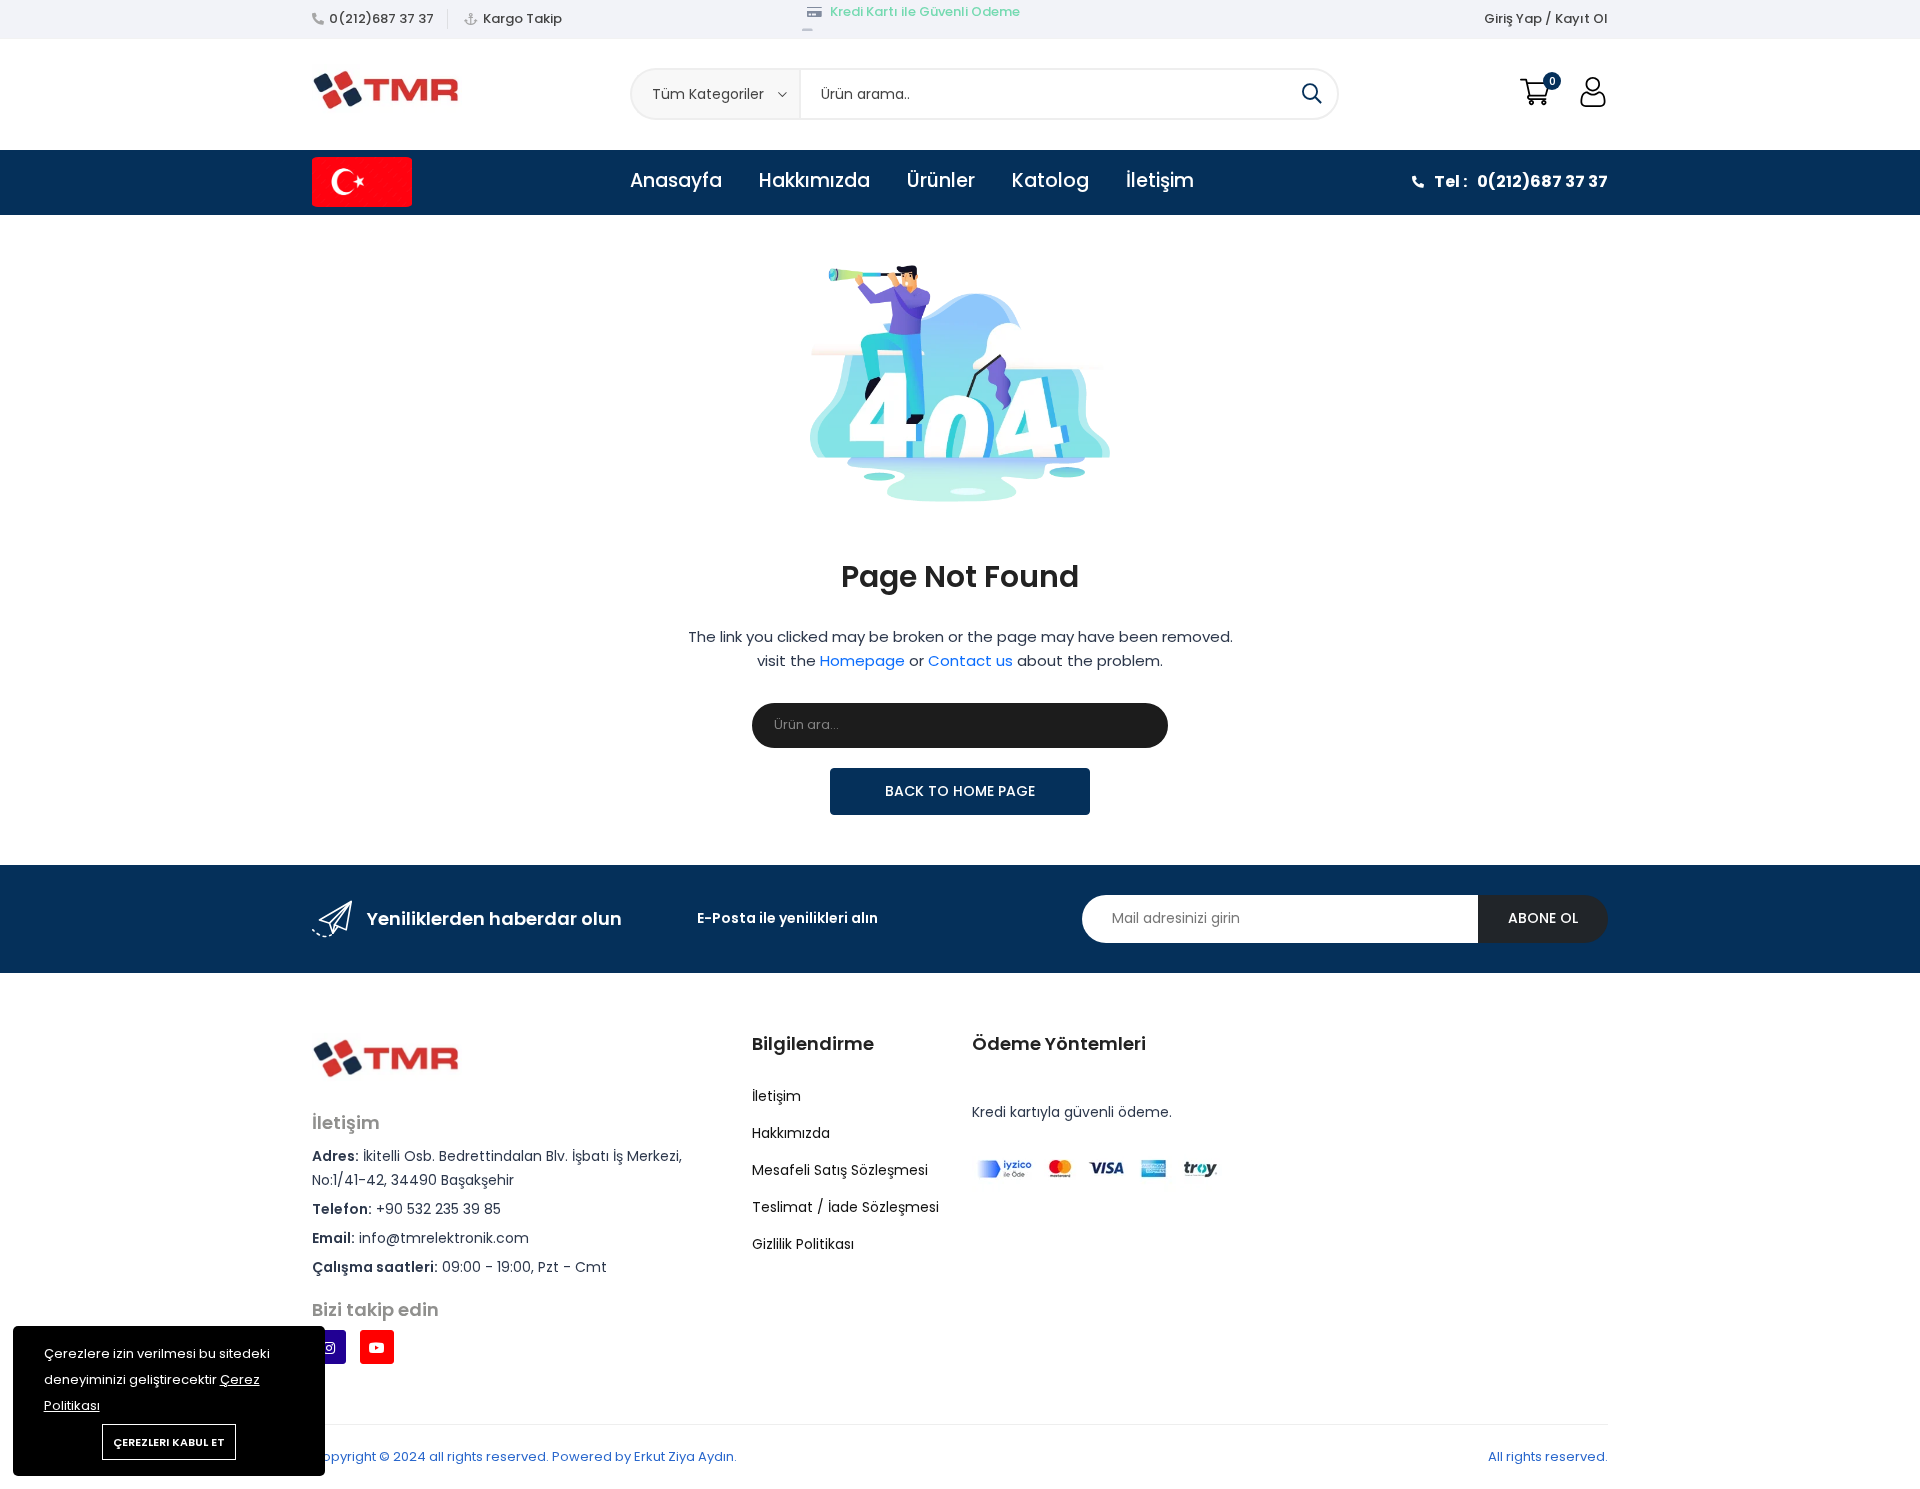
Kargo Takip (522, 18)
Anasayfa (676, 180)
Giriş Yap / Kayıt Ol (1546, 18)
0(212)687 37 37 (381, 18)
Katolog (1050, 180)
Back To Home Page (960, 791)
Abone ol (1543, 918)
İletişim (1160, 180)
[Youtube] (377, 1347)
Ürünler (941, 180)
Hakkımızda (814, 180)
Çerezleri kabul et (169, 1442)
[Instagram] (329, 1347)
